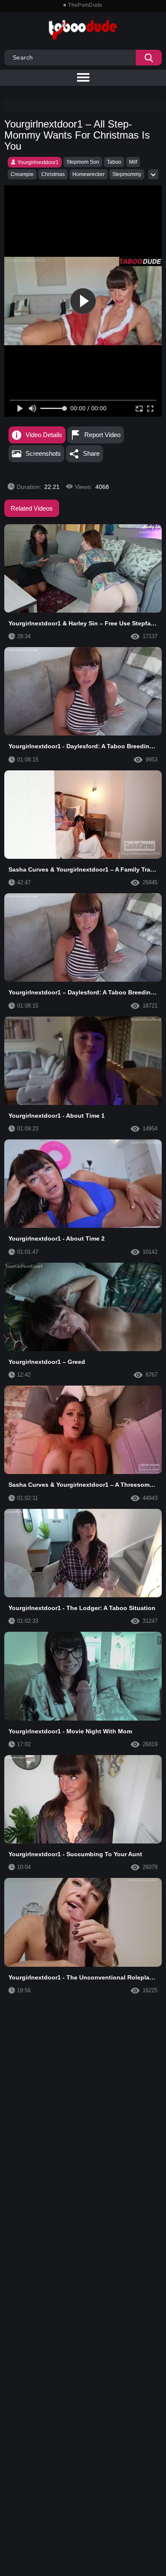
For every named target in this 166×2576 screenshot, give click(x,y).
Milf (133, 162)
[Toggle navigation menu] (83, 78)
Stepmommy (127, 174)
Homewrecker (89, 174)
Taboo (114, 162)
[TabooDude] (140, 261)
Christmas (53, 174)
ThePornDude (85, 5)
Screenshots (43, 453)
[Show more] (153, 174)
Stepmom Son (83, 162)
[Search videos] (149, 58)
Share (91, 453)
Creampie (22, 174)
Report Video (102, 435)
